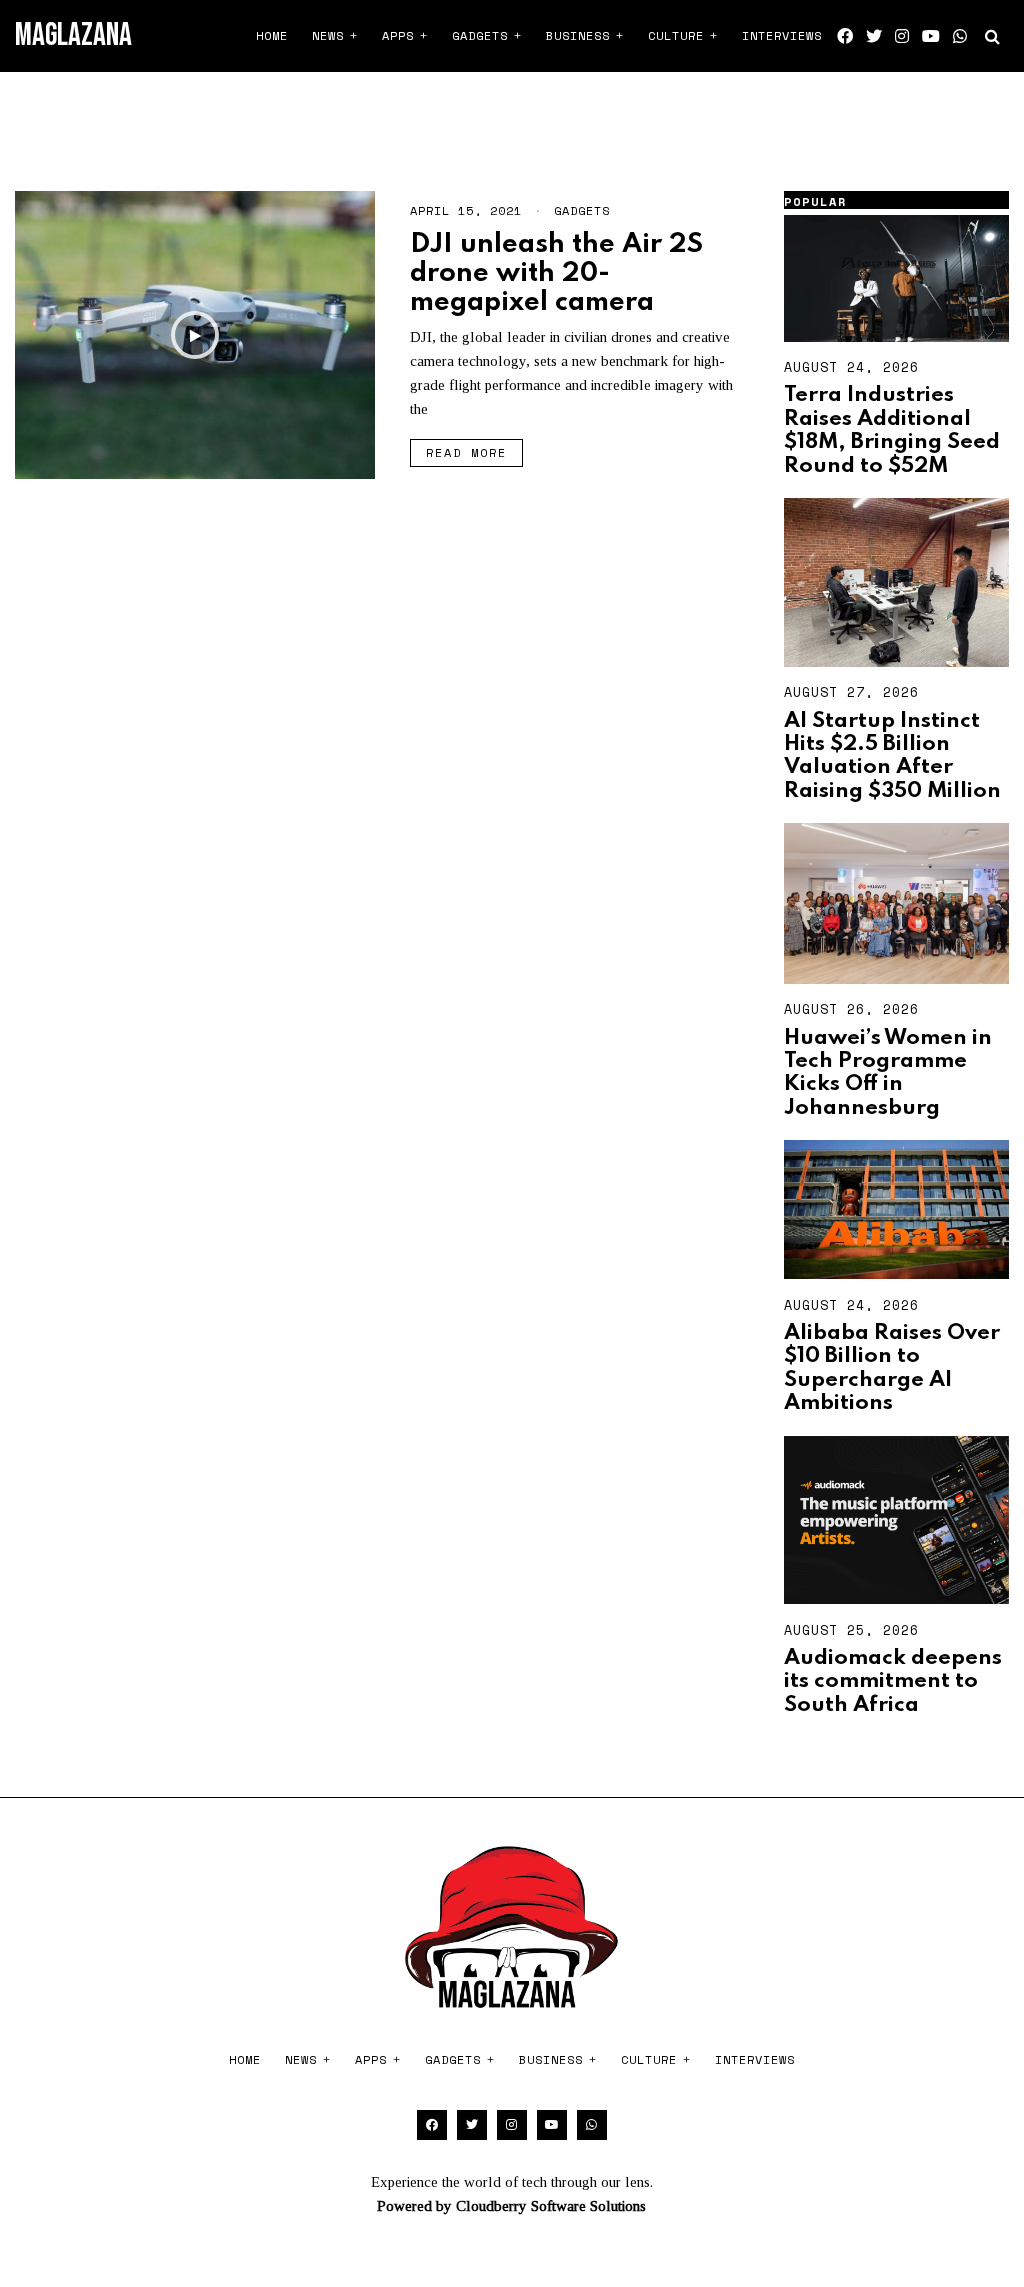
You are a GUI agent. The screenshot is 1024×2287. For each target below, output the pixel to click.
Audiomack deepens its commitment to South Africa (893, 1681)
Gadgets (480, 35)
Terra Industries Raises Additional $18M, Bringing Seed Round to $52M (892, 430)
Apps (398, 35)
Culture (676, 35)
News (328, 35)
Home (272, 35)
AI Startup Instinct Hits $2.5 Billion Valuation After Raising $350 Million (892, 756)
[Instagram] (902, 36)
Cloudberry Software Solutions (551, 2206)
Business (578, 35)
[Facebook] (845, 36)
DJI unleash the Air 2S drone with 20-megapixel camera (556, 274)
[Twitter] (874, 36)
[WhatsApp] (960, 36)
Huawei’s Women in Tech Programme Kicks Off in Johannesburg (888, 1073)
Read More (466, 452)
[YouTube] (931, 36)
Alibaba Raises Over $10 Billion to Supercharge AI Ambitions (892, 1368)
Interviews (782, 35)
